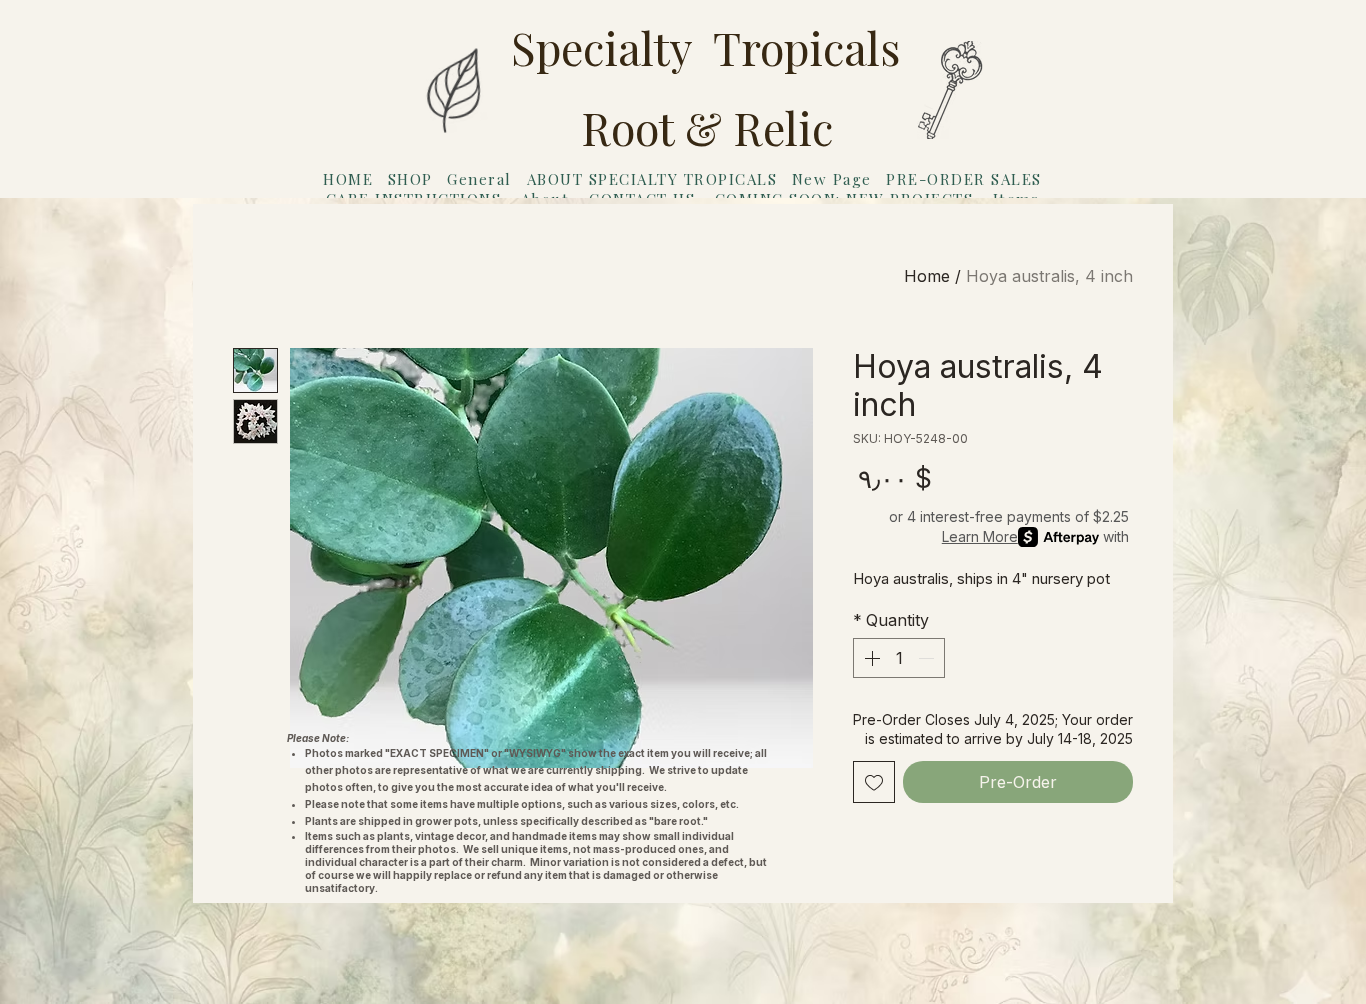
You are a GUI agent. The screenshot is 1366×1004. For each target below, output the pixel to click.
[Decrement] (928, 658)
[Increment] (870, 658)
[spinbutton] (899, 658)
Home (927, 276)
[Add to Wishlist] (874, 782)
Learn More (980, 536)
